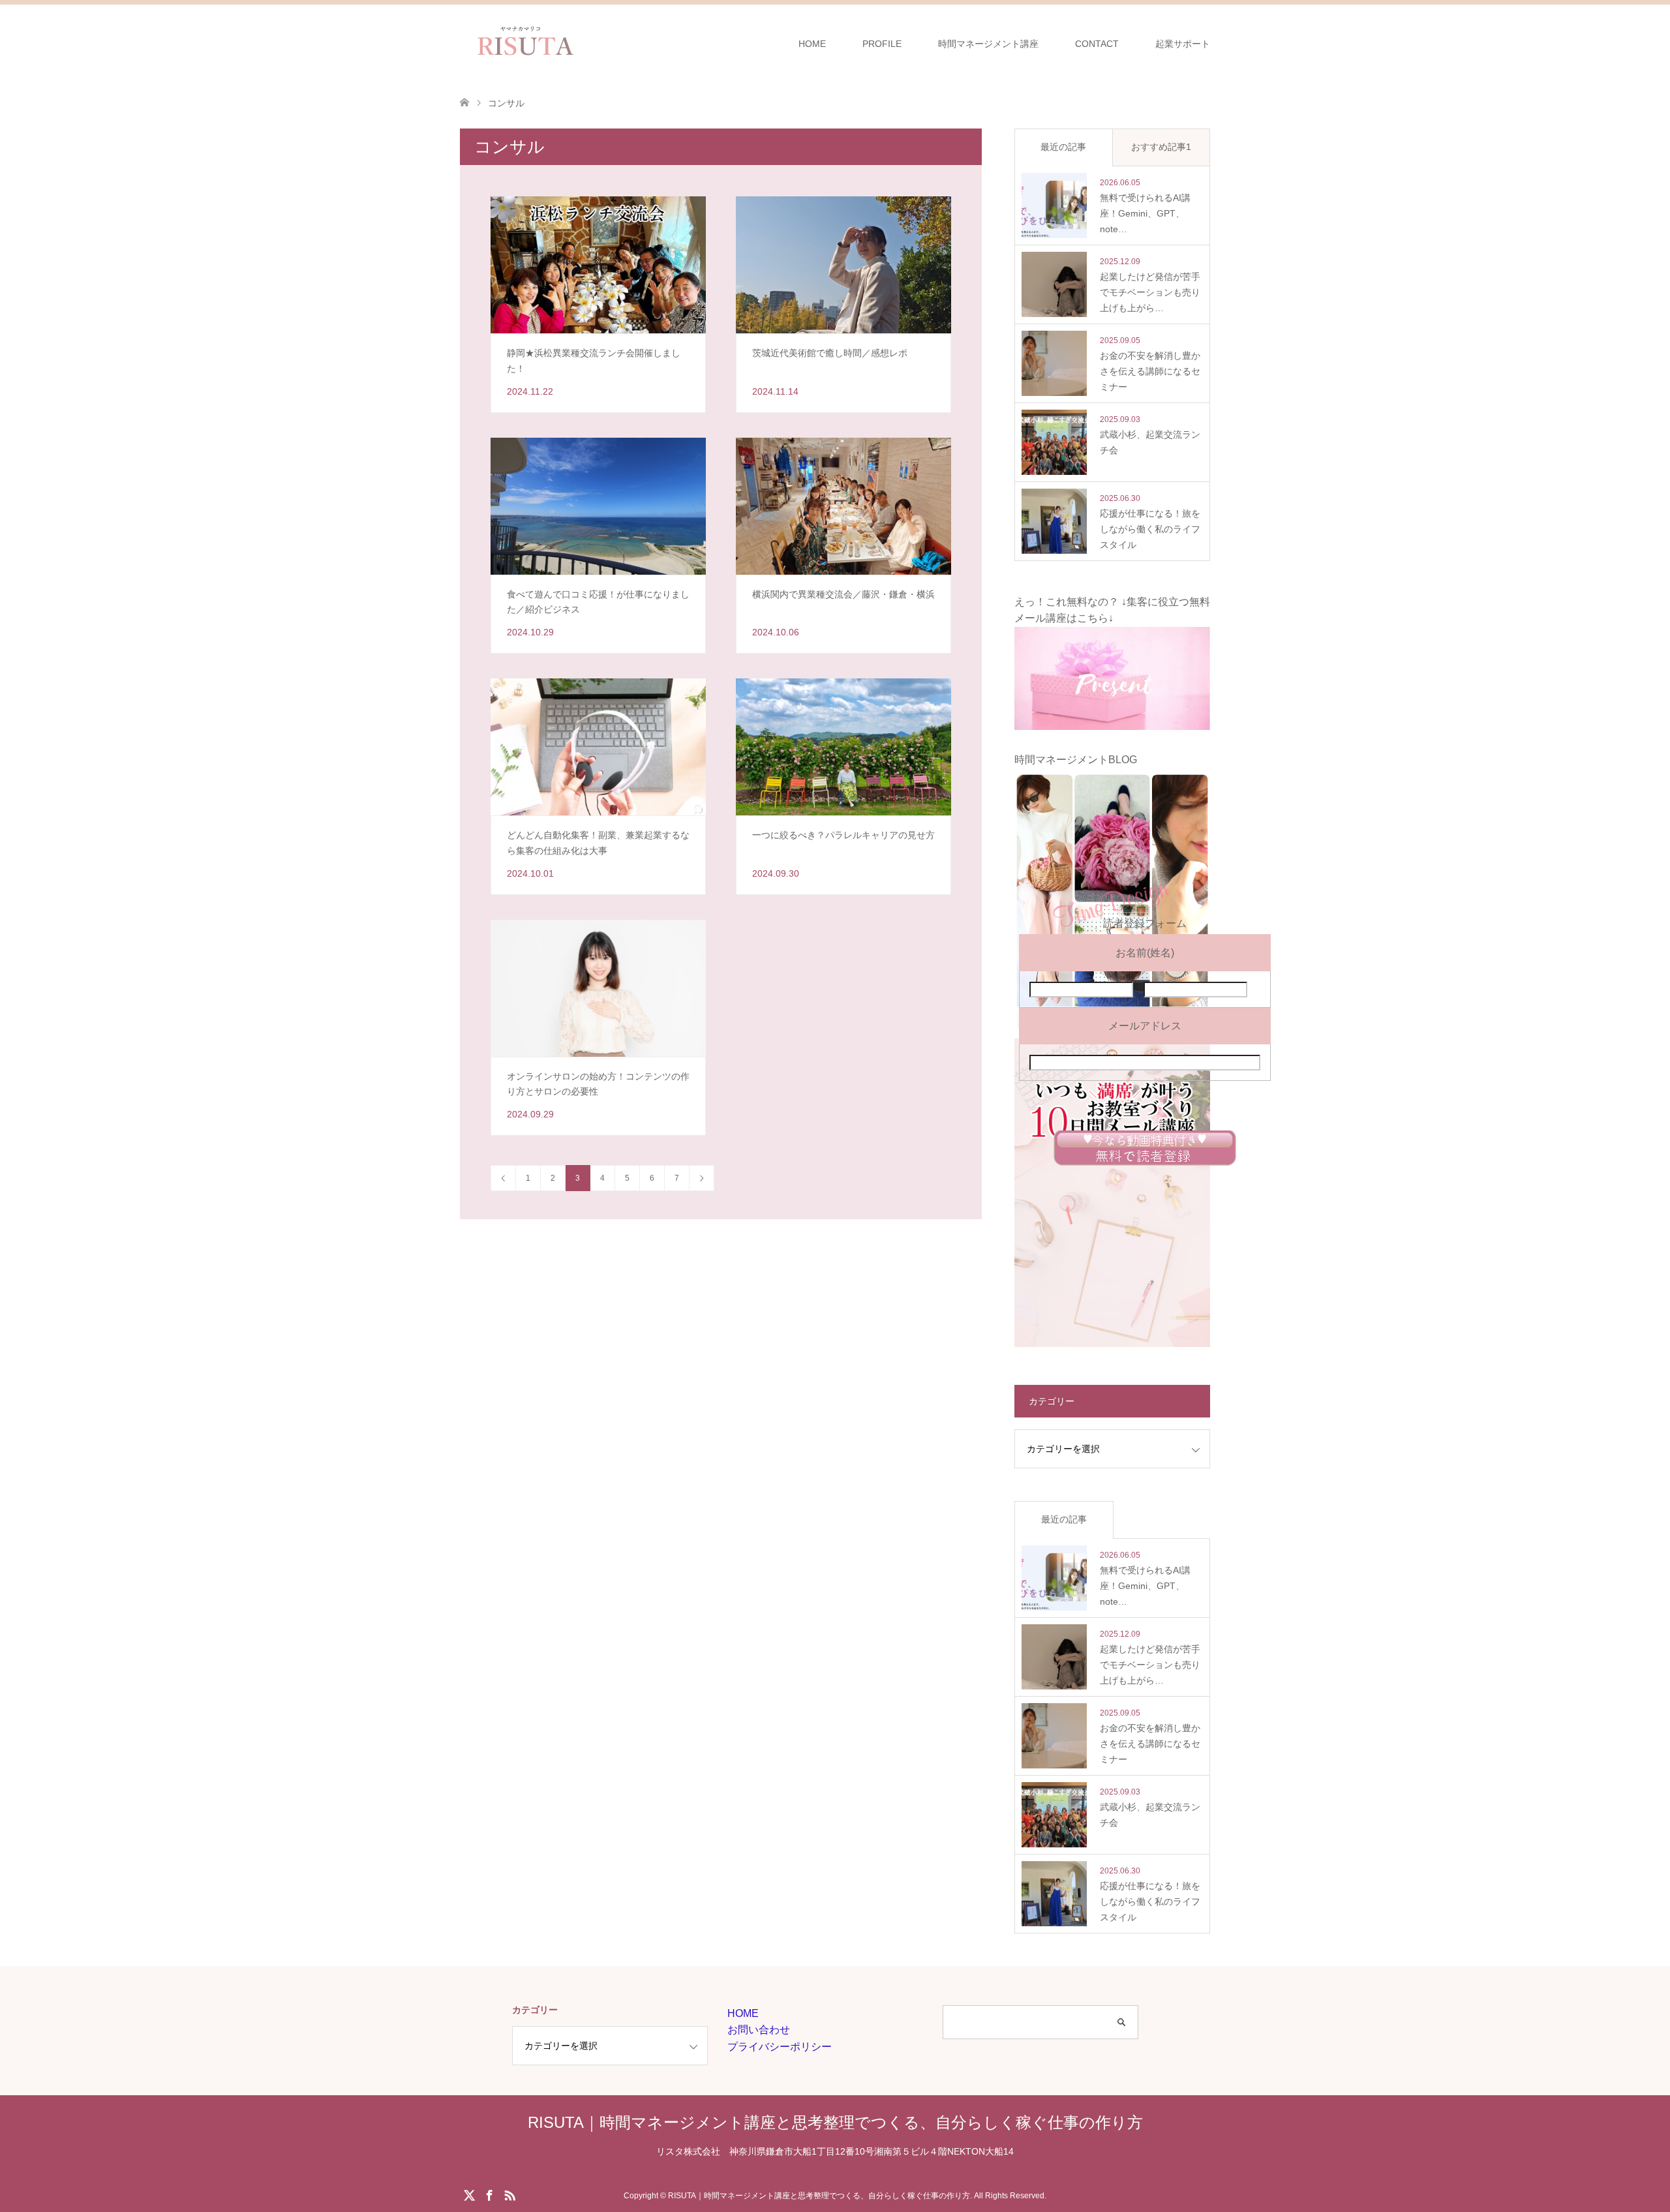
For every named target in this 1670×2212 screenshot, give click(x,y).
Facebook (489, 2194)
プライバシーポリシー (780, 2047)
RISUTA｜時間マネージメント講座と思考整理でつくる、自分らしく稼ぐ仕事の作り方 (835, 2122)
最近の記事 (1063, 147)
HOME (812, 44)
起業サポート (1183, 44)
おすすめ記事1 (1161, 147)
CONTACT (1097, 44)
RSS (509, 2194)
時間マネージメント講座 (988, 44)
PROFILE (882, 44)
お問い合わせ (759, 2030)
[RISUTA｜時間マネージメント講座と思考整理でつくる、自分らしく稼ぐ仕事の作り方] (589, 43)
